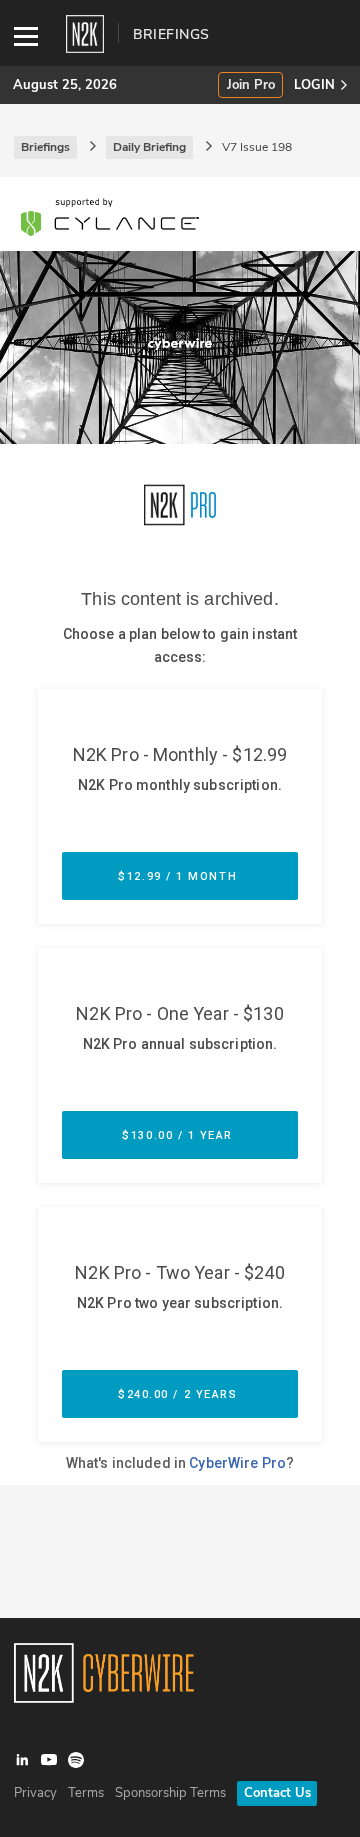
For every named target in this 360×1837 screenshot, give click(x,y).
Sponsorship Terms (170, 1793)
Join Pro (251, 85)
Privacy (35, 1793)
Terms (86, 1793)
